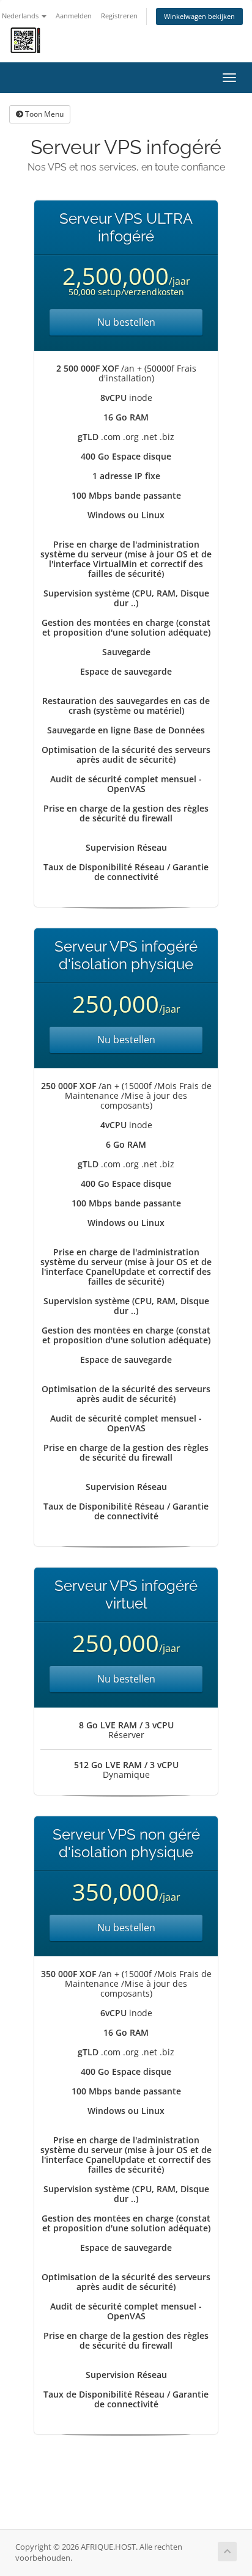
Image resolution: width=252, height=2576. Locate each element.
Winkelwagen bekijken (199, 16)
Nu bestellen (126, 322)
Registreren (119, 16)
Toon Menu (43, 114)
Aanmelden (74, 16)
